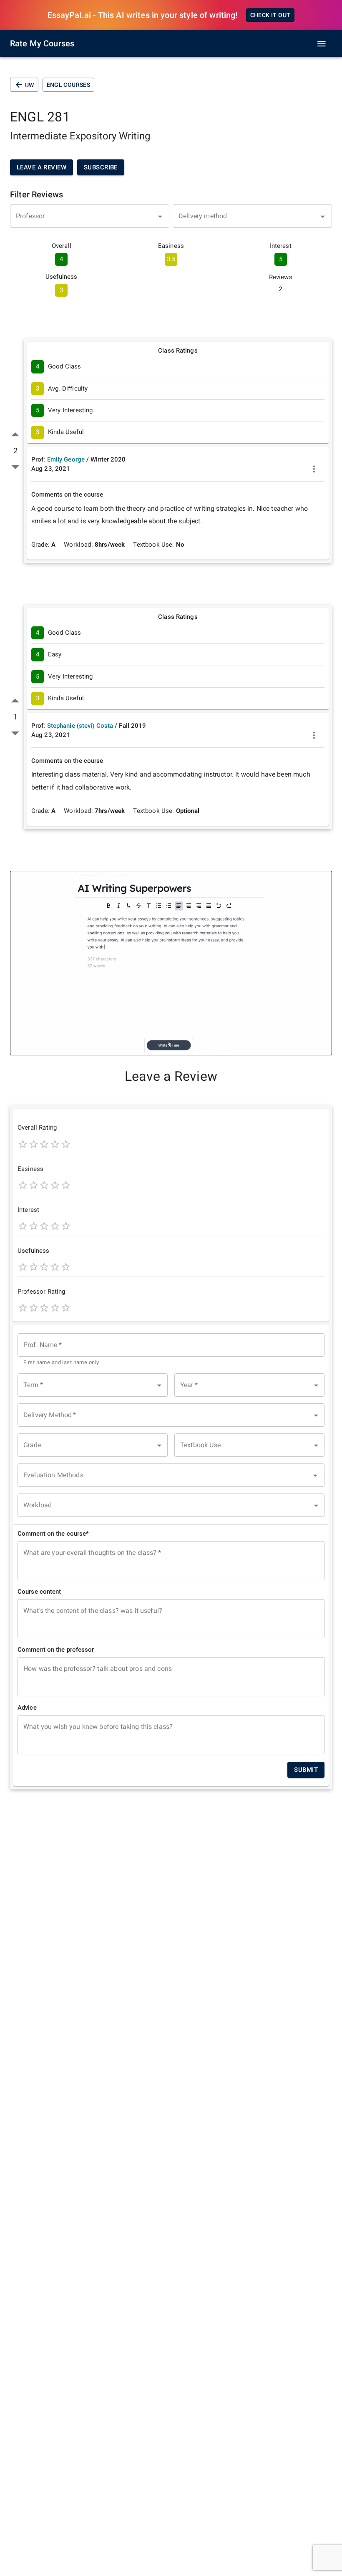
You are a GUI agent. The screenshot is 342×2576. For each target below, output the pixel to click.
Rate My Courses (42, 43)
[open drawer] (322, 44)
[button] (93, 1385)
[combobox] (90, 216)
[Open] (160, 217)
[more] (314, 469)
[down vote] (15, 467)
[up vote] (15, 435)
